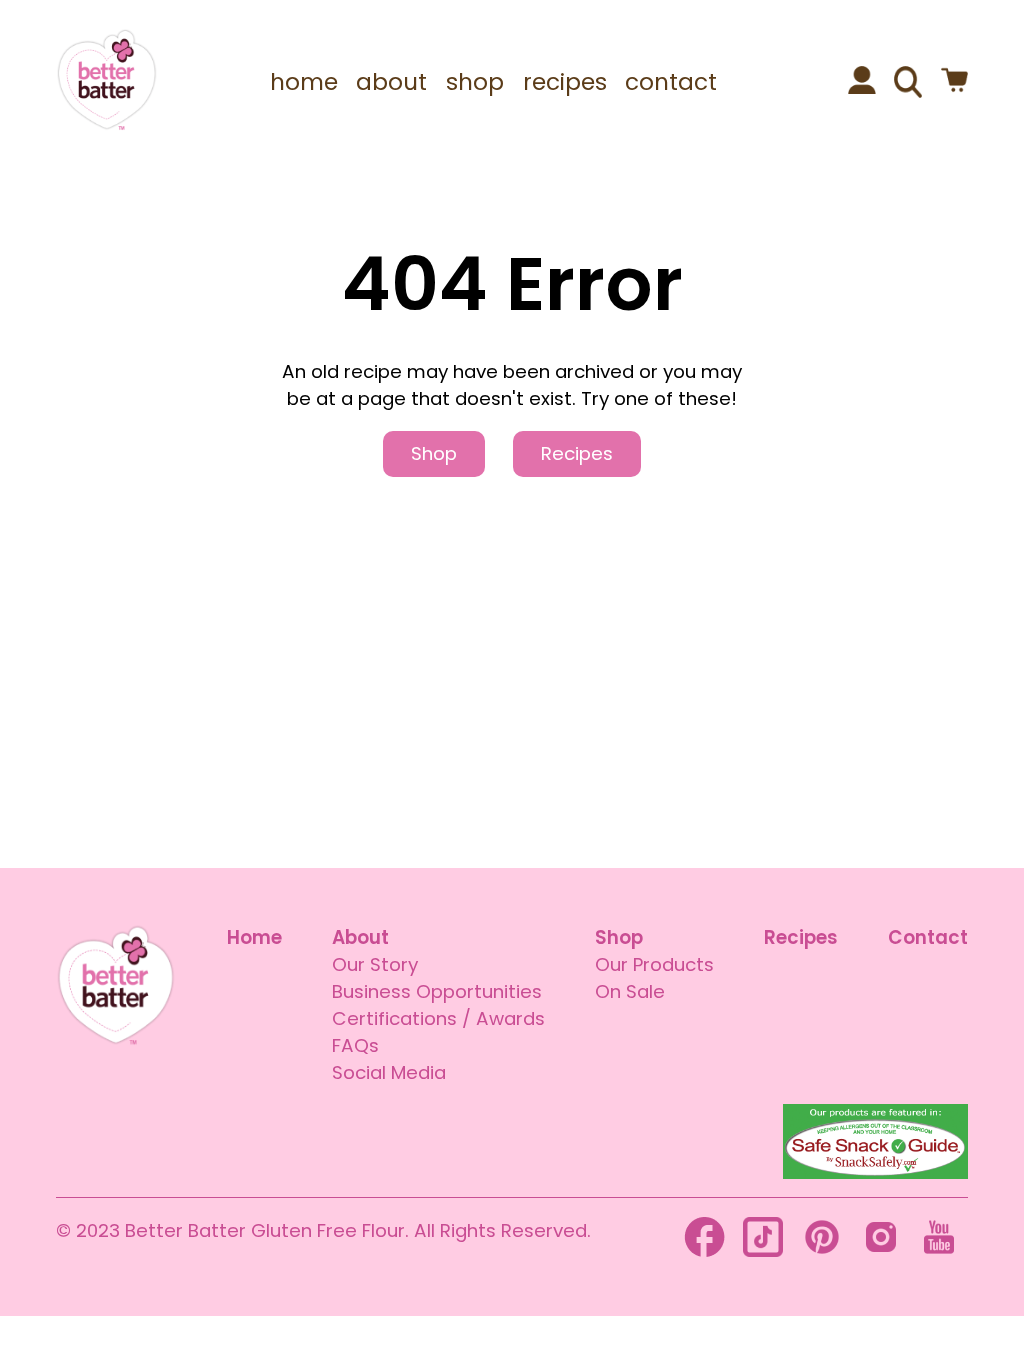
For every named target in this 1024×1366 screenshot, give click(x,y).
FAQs (355, 1045)
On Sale (630, 991)
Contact (928, 937)
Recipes (577, 453)
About (360, 937)
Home (254, 937)
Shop (434, 453)
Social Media (389, 1072)
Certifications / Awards (438, 1018)
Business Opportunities (437, 991)
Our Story (375, 964)
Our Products (654, 964)
